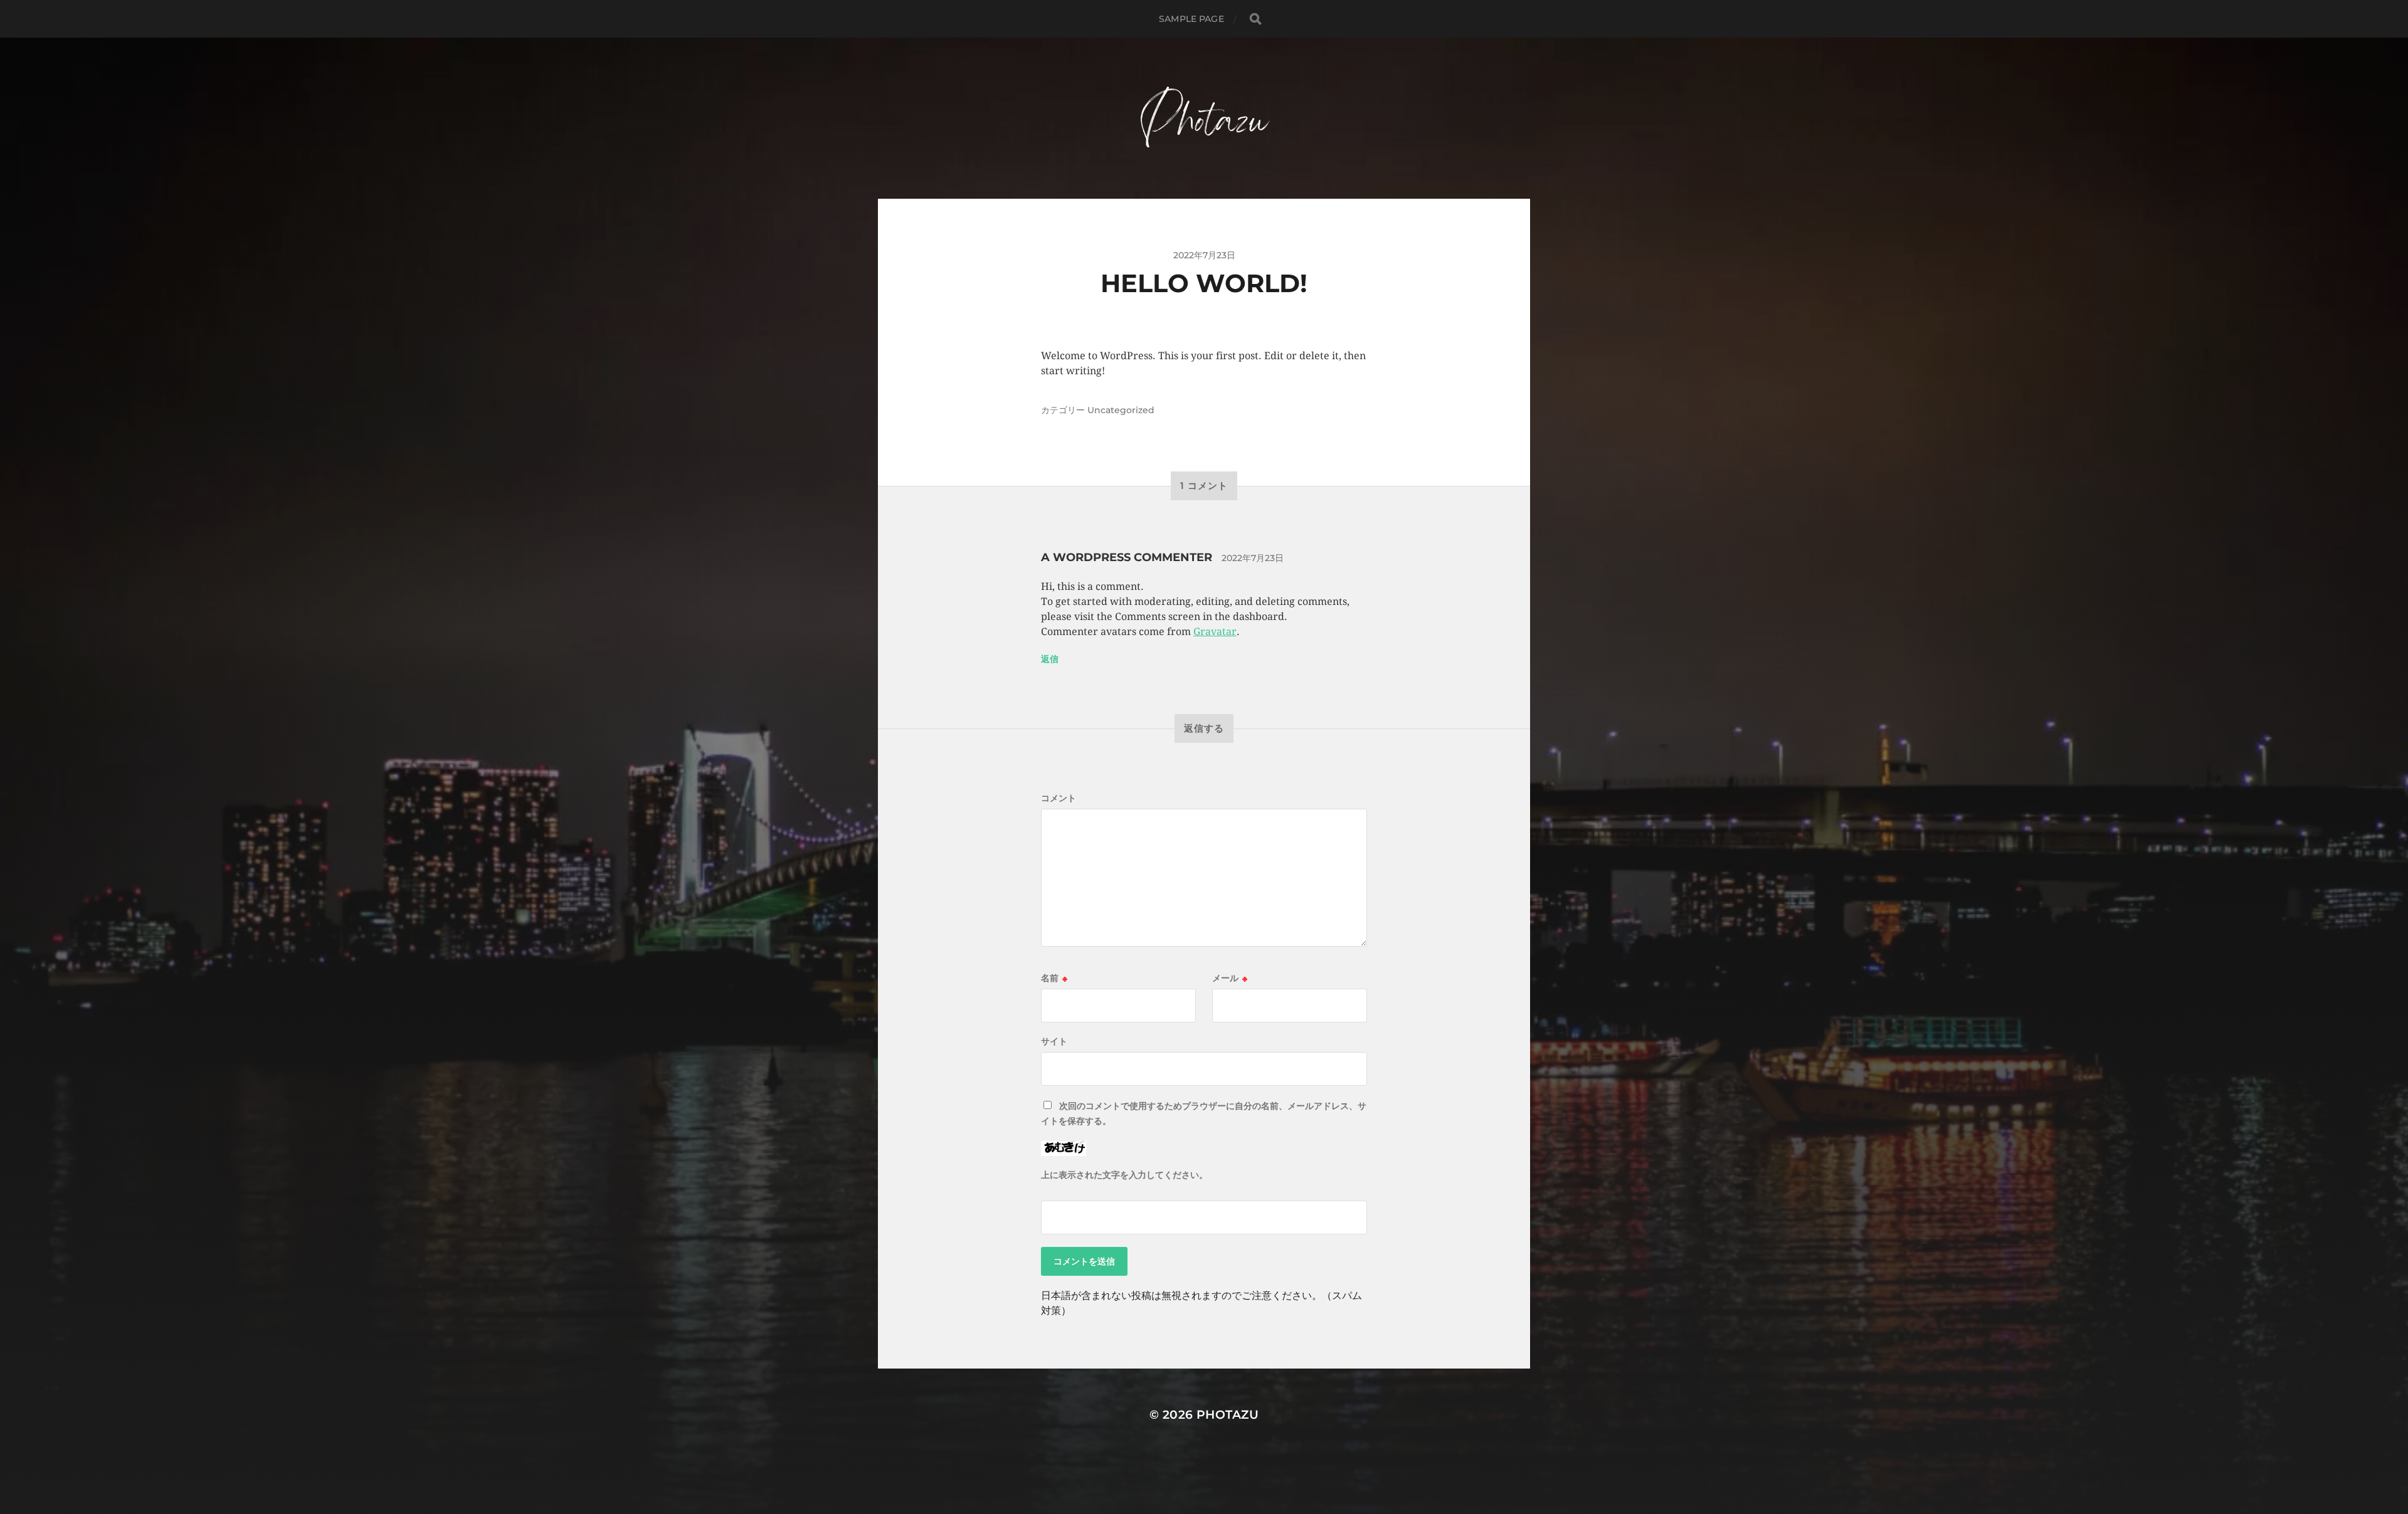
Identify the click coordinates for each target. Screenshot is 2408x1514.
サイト (1054, 1041)
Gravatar (1215, 632)
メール (1230, 978)
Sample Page (1191, 19)
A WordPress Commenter (1127, 557)
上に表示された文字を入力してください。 (1124, 1175)
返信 (1050, 659)
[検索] (1255, 19)
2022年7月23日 (1253, 558)
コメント (1059, 798)
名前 (1054, 978)
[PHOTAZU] (1204, 118)
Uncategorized (1121, 410)
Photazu (1228, 1415)
